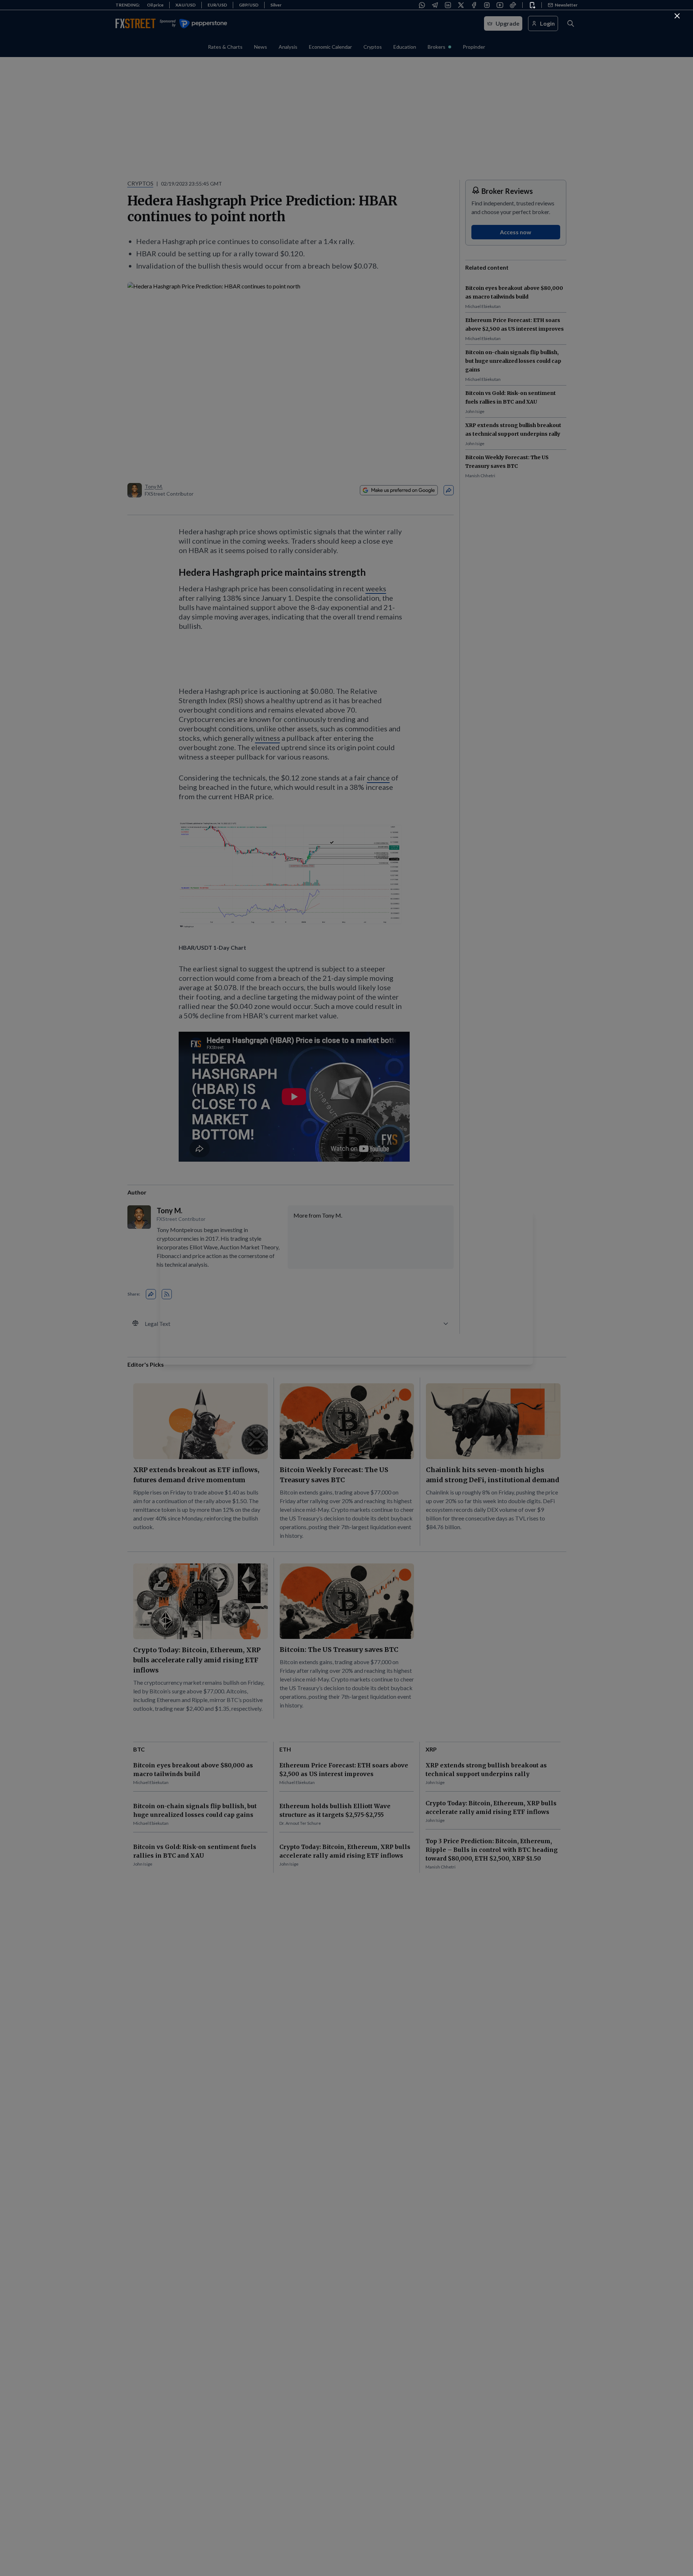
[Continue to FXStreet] (677, 16)
